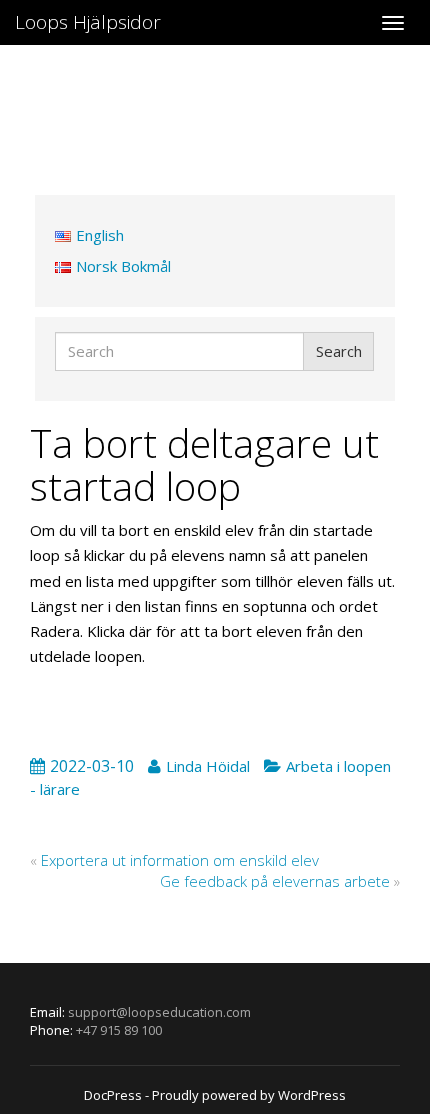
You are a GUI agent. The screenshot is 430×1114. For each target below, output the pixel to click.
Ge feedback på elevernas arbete (275, 881)
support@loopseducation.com (159, 1012)
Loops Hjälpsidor (88, 22)
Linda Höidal (208, 766)
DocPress (113, 1095)
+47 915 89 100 (119, 1030)
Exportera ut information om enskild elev (180, 860)
